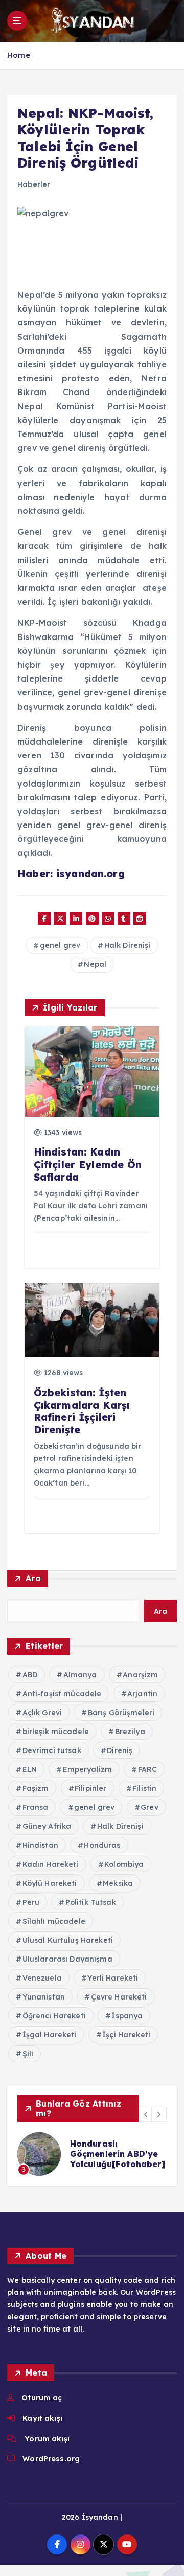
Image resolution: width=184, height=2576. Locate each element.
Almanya (80, 1675)
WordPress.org (51, 2459)
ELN (30, 1769)
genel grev (60, 945)
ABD (30, 1675)
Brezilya (130, 1732)
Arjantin (142, 1694)
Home (19, 55)
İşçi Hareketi (126, 2035)
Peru (31, 1902)
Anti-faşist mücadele (62, 1694)
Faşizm (36, 1788)
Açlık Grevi (42, 1713)
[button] (146, 2114)
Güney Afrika (47, 1826)
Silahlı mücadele (54, 1921)
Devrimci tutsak (52, 1750)
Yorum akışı (47, 2439)
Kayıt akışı (42, 2418)
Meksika (118, 1883)
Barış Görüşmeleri (121, 1713)
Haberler (34, 184)
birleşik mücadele (56, 1732)
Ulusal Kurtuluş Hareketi (68, 1940)
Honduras (102, 1845)
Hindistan (40, 1845)
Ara (33, 1578)
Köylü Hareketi (50, 1883)
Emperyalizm (88, 1769)
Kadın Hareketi (51, 1864)
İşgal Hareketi (50, 2035)
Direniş (120, 1750)
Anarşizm (140, 1675)
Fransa (36, 1807)
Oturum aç (42, 2398)
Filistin (144, 1788)
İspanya (127, 2016)
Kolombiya (124, 1864)
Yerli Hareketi (113, 1978)
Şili (28, 2054)
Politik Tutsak (91, 1902)
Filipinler (90, 1788)
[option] (92, 2154)
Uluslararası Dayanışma (67, 1959)
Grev (149, 1807)
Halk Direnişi (128, 945)
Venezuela (42, 1978)
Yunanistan (44, 1997)
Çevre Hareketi (119, 1997)
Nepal (95, 964)
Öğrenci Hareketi (54, 2016)
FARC (148, 1769)
